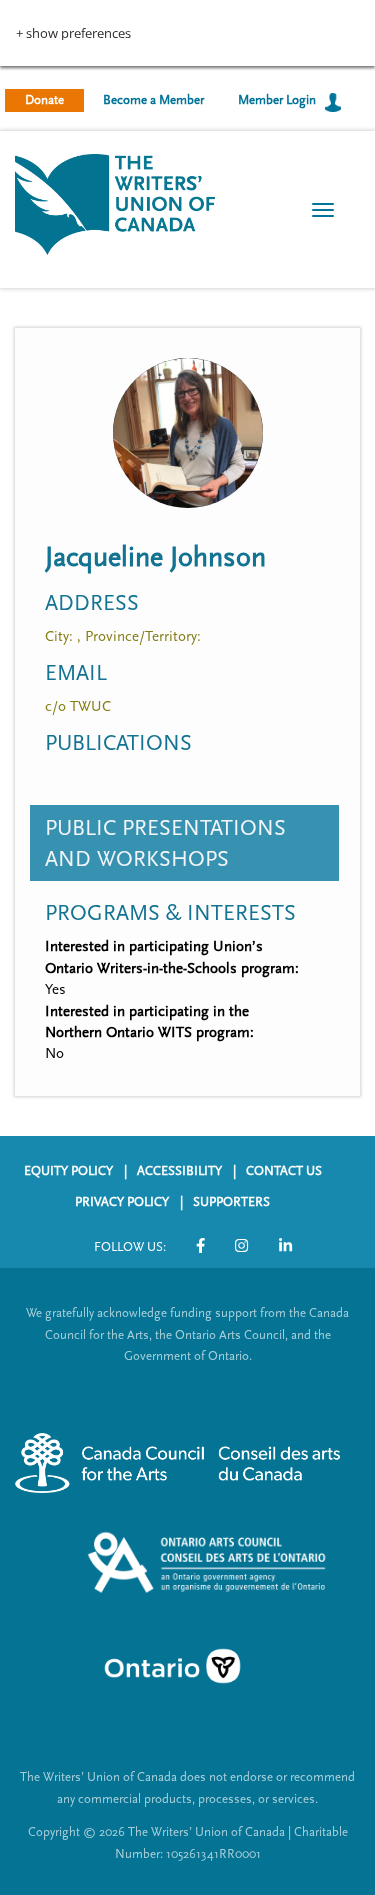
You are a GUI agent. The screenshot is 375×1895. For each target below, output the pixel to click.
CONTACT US (284, 1171)
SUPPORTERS (231, 1202)
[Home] (115, 202)
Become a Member (153, 100)
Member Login (277, 100)
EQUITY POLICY (68, 1171)
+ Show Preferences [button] (73, 33)
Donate (44, 100)
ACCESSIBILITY (179, 1171)
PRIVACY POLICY (122, 1202)
